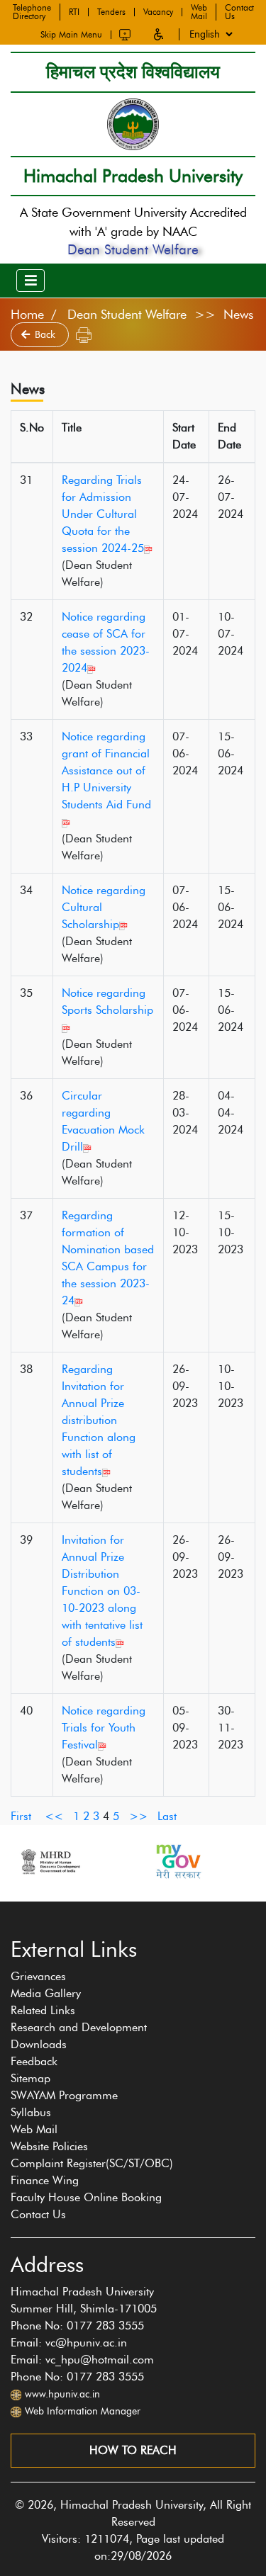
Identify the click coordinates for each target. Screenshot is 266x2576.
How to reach (133, 2450)
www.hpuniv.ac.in (62, 2394)
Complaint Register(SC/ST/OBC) (92, 2163)
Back (46, 335)
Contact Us (239, 12)
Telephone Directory (32, 12)
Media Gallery (46, 1993)
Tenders (111, 12)
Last (167, 1816)
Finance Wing (45, 2180)
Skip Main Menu (71, 35)
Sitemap (31, 2078)
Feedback (34, 2061)
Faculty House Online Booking (86, 2197)
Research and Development (79, 2027)
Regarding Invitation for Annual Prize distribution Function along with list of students (99, 1420)
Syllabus (31, 2112)
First (21, 1816)
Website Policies (49, 2146)
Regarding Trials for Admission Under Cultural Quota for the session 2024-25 (103, 514)
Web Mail (199, 12)
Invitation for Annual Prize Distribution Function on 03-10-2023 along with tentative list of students (102, 1591)
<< (54, 1816)
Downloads (39, 2044)
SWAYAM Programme (64, 2095)
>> (138, 1816)
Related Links (43, 2010)
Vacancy (158, 12)
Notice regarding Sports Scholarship (107, 1001)
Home (27, 315)
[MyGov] (90, 1862)
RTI (74, 12)
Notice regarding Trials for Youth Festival (104, 1728)
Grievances (38, 1976)
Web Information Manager (83, 2411)
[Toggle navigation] (31, 281)
